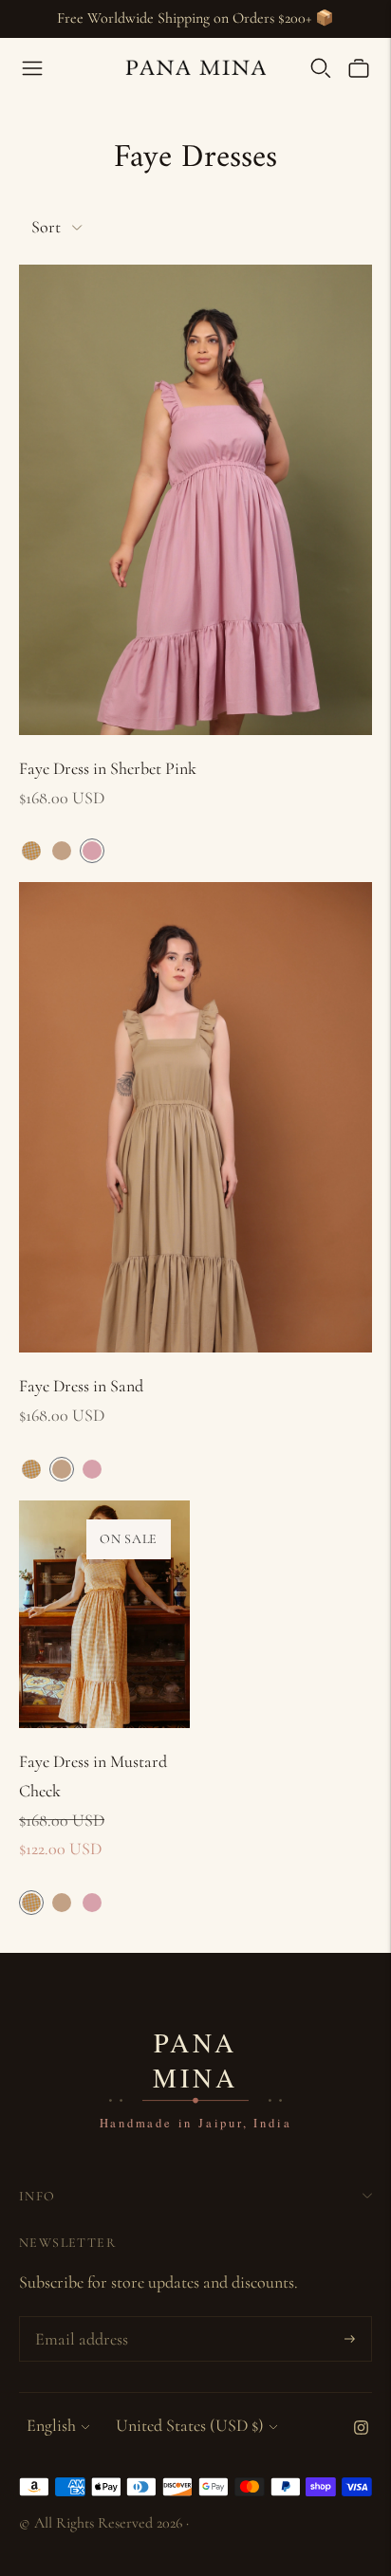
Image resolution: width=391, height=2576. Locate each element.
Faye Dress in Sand (81, 1386)
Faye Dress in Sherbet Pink (108, 768)
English (51, 2425)
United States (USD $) (190, 2425)
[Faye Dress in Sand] (195, 1117)
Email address (79, 2320)
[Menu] (32, 68)
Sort (46, 227)
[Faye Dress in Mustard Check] (104, 1614)
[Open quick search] (321, 68)
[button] (31, 851)
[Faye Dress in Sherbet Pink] (195, 500)
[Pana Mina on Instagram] (361, 2429)
